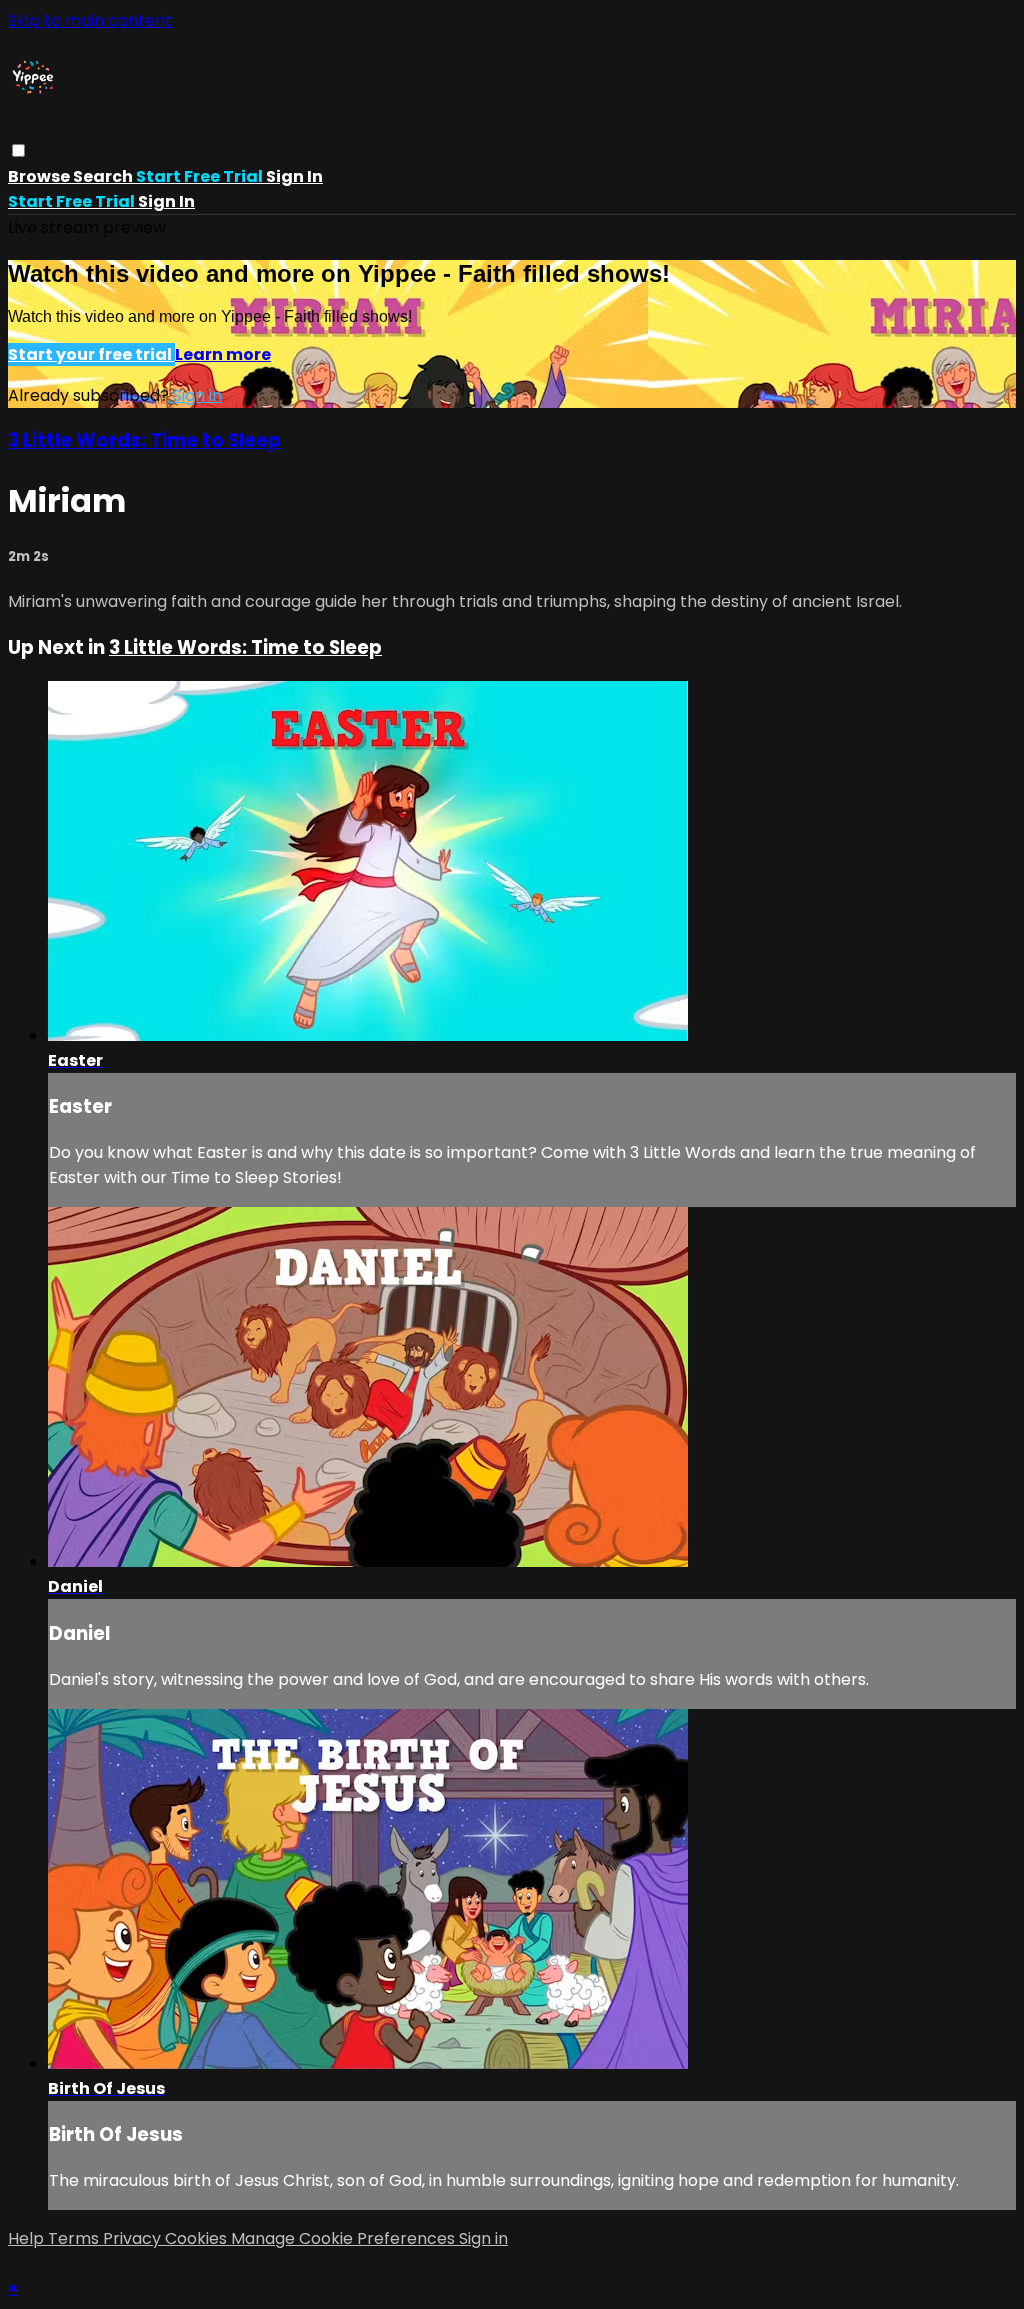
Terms (75, 2238)
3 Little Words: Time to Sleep (144, 440)
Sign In (166, 201)
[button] (18, 150)
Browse (40, 176)
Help (28, 2238)
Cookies (198, 2238)
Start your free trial (91, 354)
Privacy (134, 2238)
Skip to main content (90, 20)
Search (104, 176)
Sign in (294, 176)
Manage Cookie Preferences (345, 2238)
